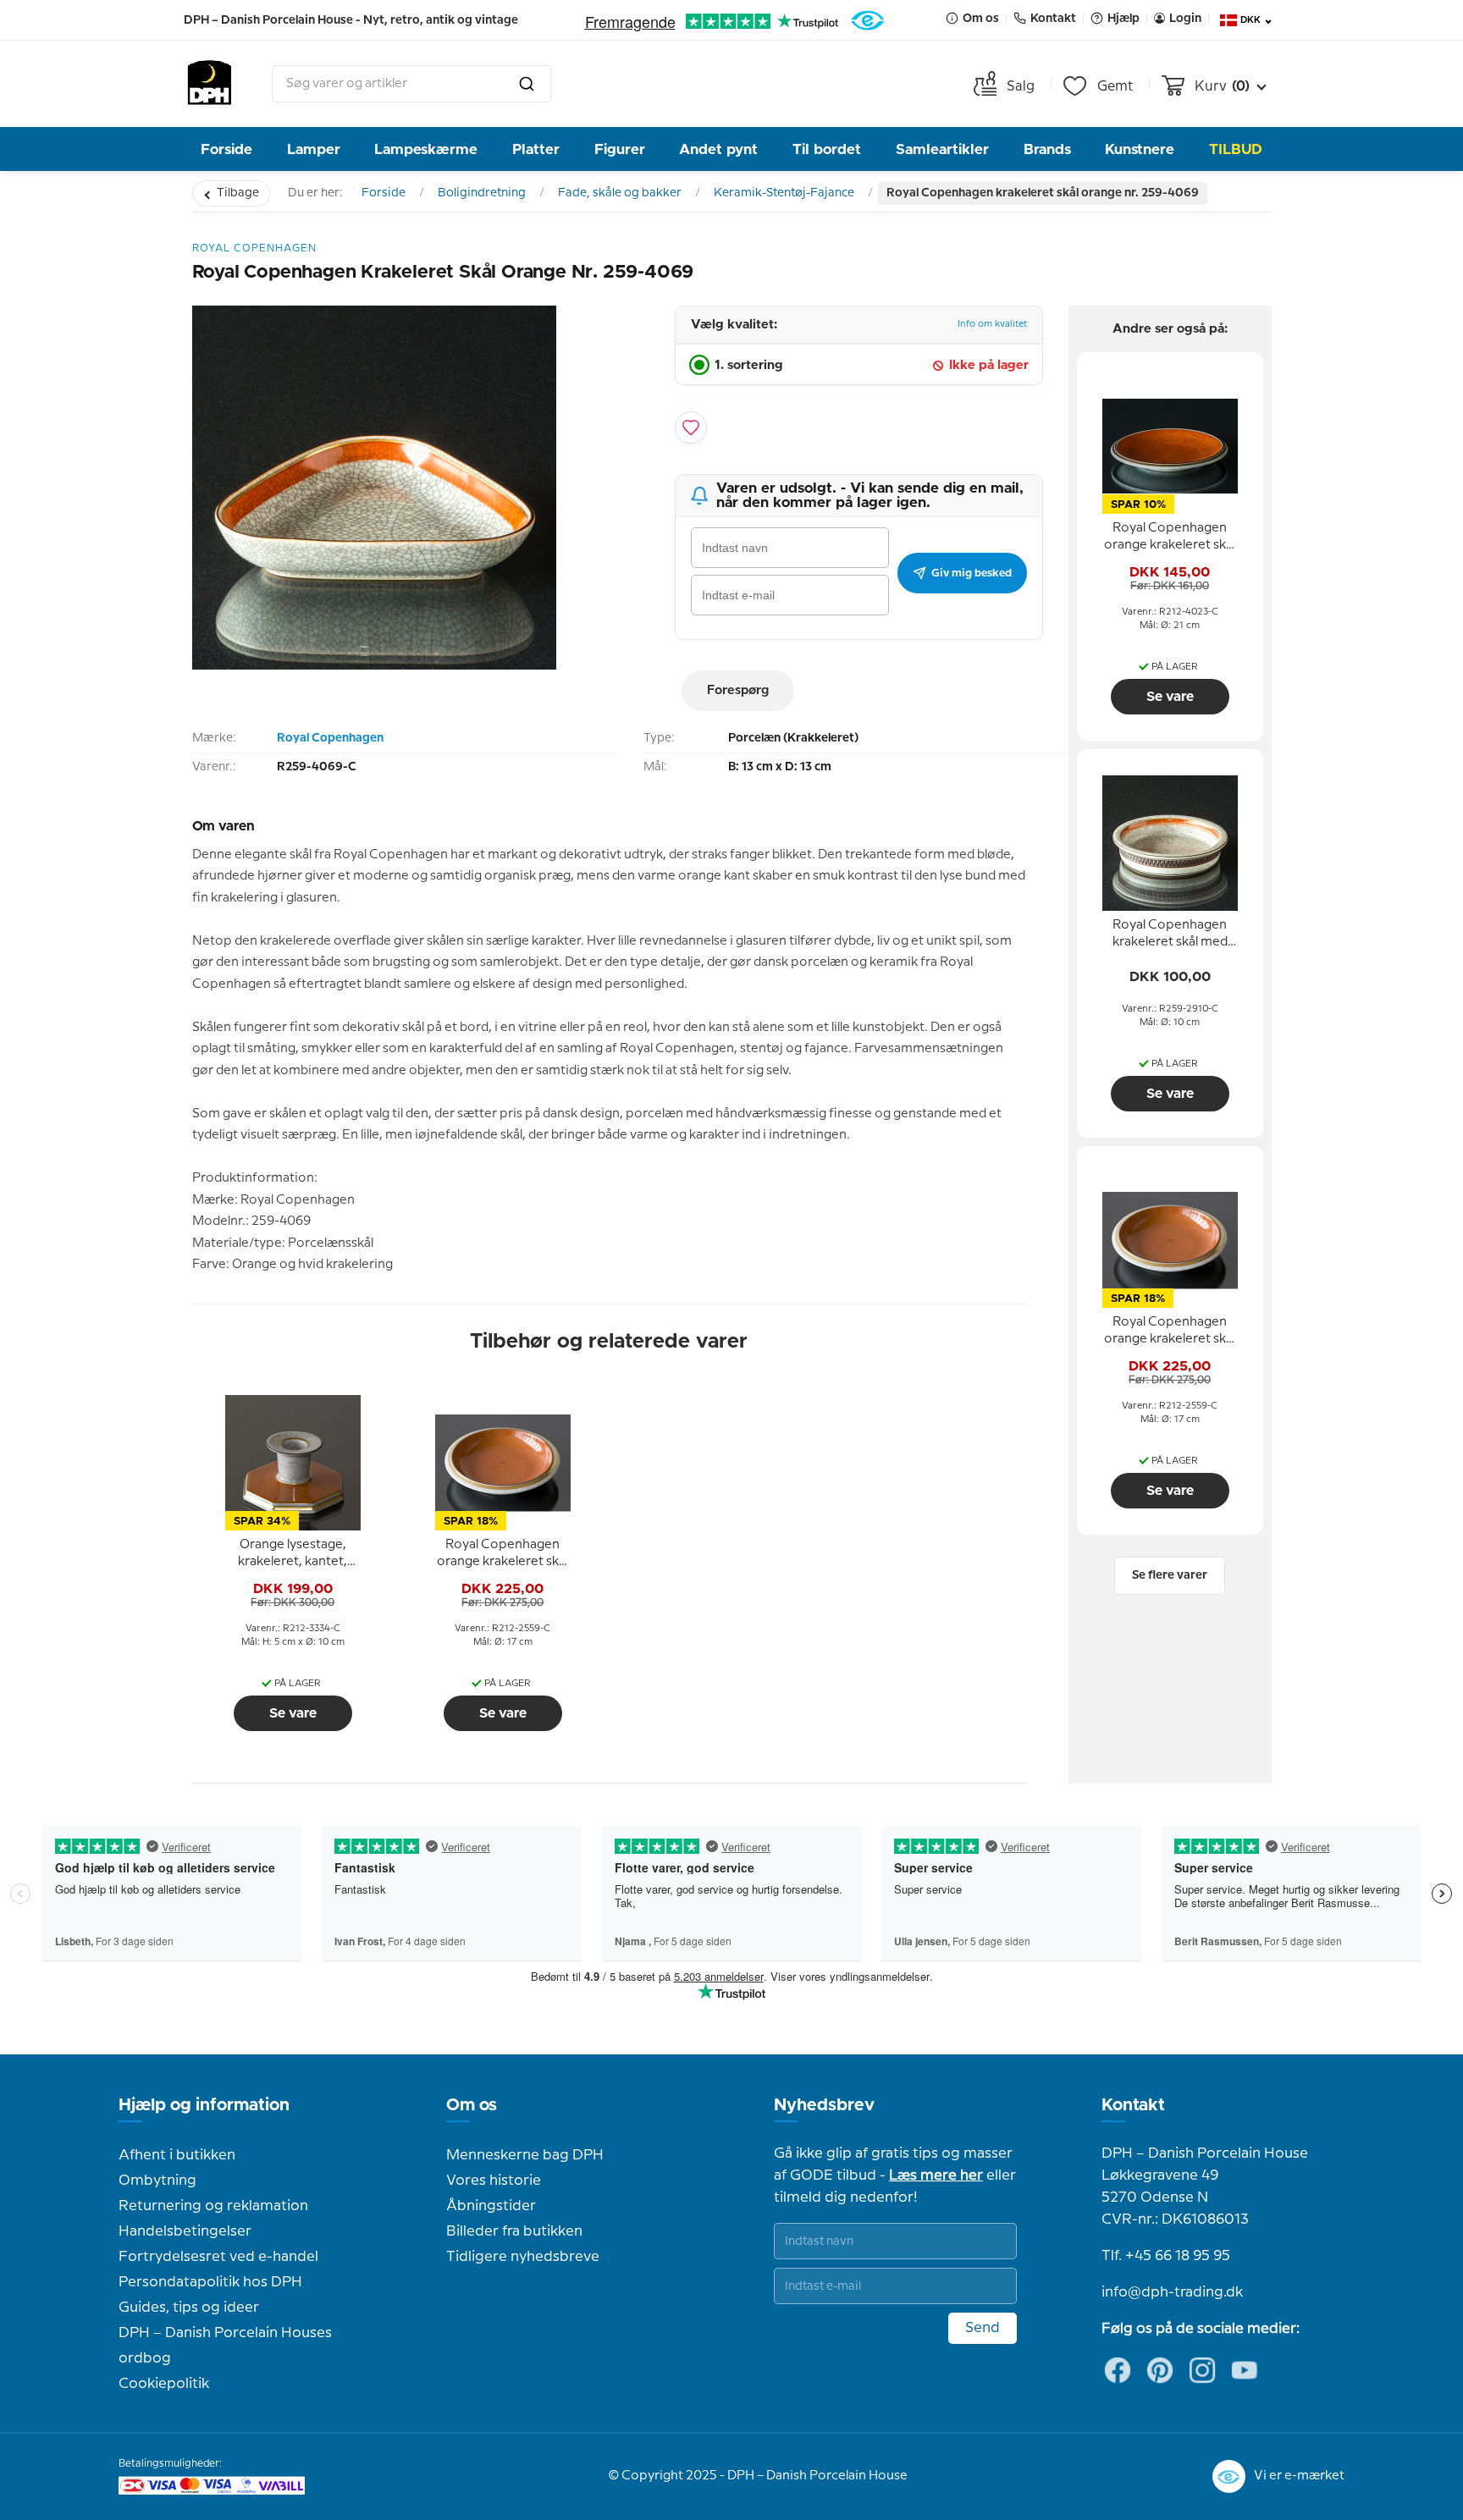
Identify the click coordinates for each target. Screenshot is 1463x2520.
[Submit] (527, 84)
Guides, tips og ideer (189, 2308)
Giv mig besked (972, 573)
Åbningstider (491, 2206)
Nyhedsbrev (824, 2105)
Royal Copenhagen (330, 738)
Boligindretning (482, 193)
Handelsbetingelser (185, 2231)
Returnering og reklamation (213, 2206)
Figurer (620, 149)
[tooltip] (293, 1554)
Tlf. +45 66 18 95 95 (1166, 2256)
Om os (472, 2105)
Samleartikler (942, 149)
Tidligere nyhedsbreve (523, 2257)
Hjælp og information (204, 2105)
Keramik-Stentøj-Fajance (784, 193)
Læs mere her (936, 2175)
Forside (226, 149)
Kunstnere (1140, 149)
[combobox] (411, 84)
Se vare (293, 1713)
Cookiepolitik (164, 2384)
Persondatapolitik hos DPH (210, 2282)
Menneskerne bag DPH (525, 2155)
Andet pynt (718, 149)
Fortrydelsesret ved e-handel (218, 2257)
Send (983, 2328)
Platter (536, 149)
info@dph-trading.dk (1172, 2292)
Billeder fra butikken (514, 2231)
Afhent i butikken (177, 2155)
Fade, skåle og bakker (620, 193)
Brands (1047, 149)
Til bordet (827, 149)
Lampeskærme (426, 149)
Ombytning (157, 2181)
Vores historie (494, 2181)
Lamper (314, 149)
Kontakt (1133, 2105)
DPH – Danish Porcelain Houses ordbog (225, 2346)
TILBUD (1236, 149)
